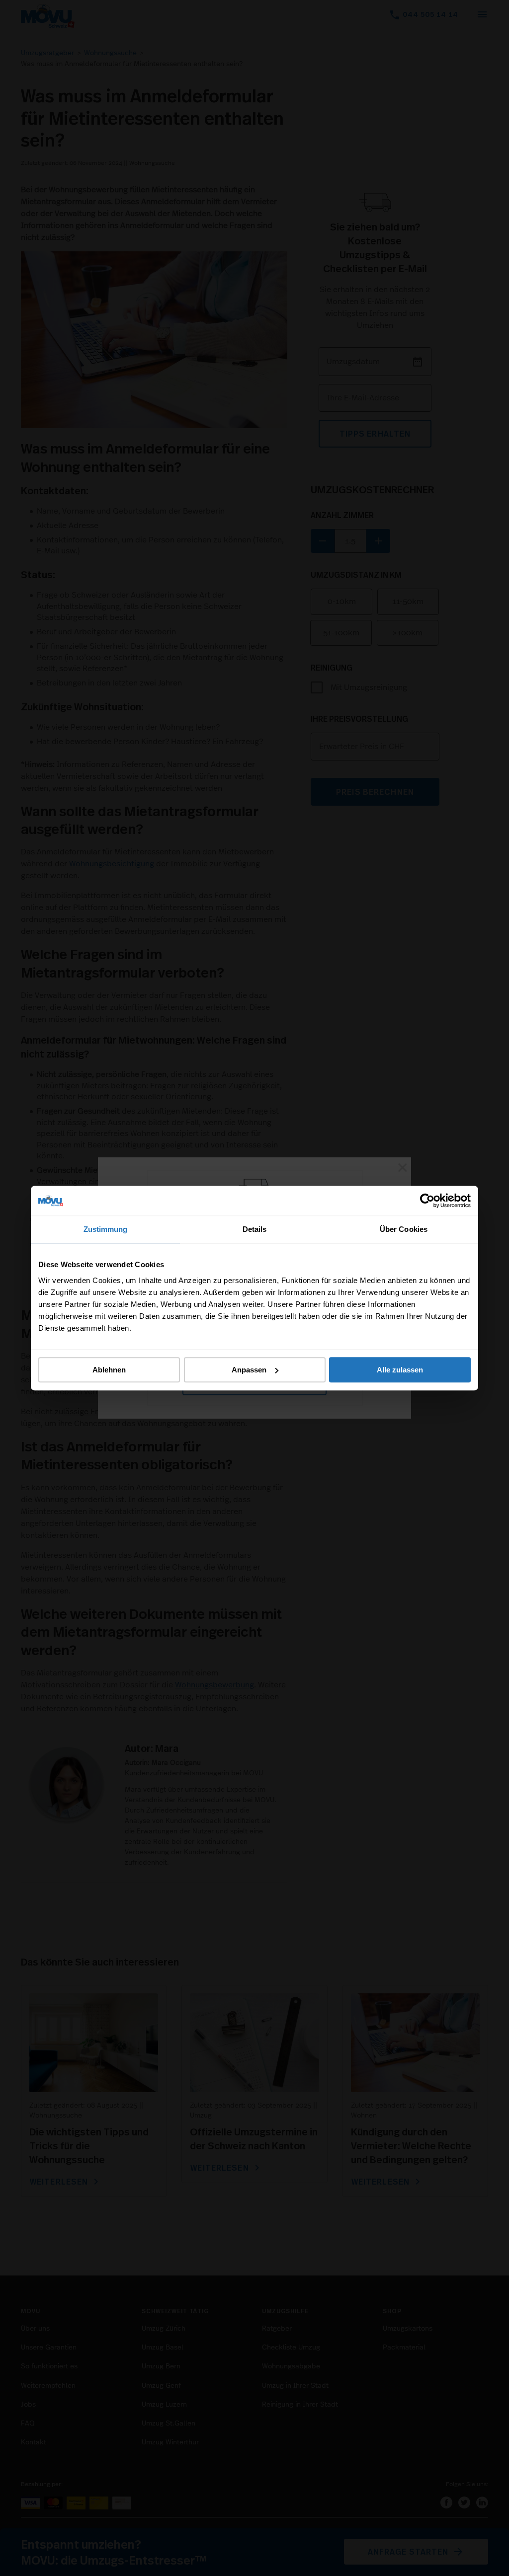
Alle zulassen (400, 1370)
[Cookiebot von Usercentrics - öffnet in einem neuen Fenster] (427, 1201)
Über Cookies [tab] (404, 1229)
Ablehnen (109, 1370)
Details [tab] (255, 1229)
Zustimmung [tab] (106, 1229)
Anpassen (249, 1370)
